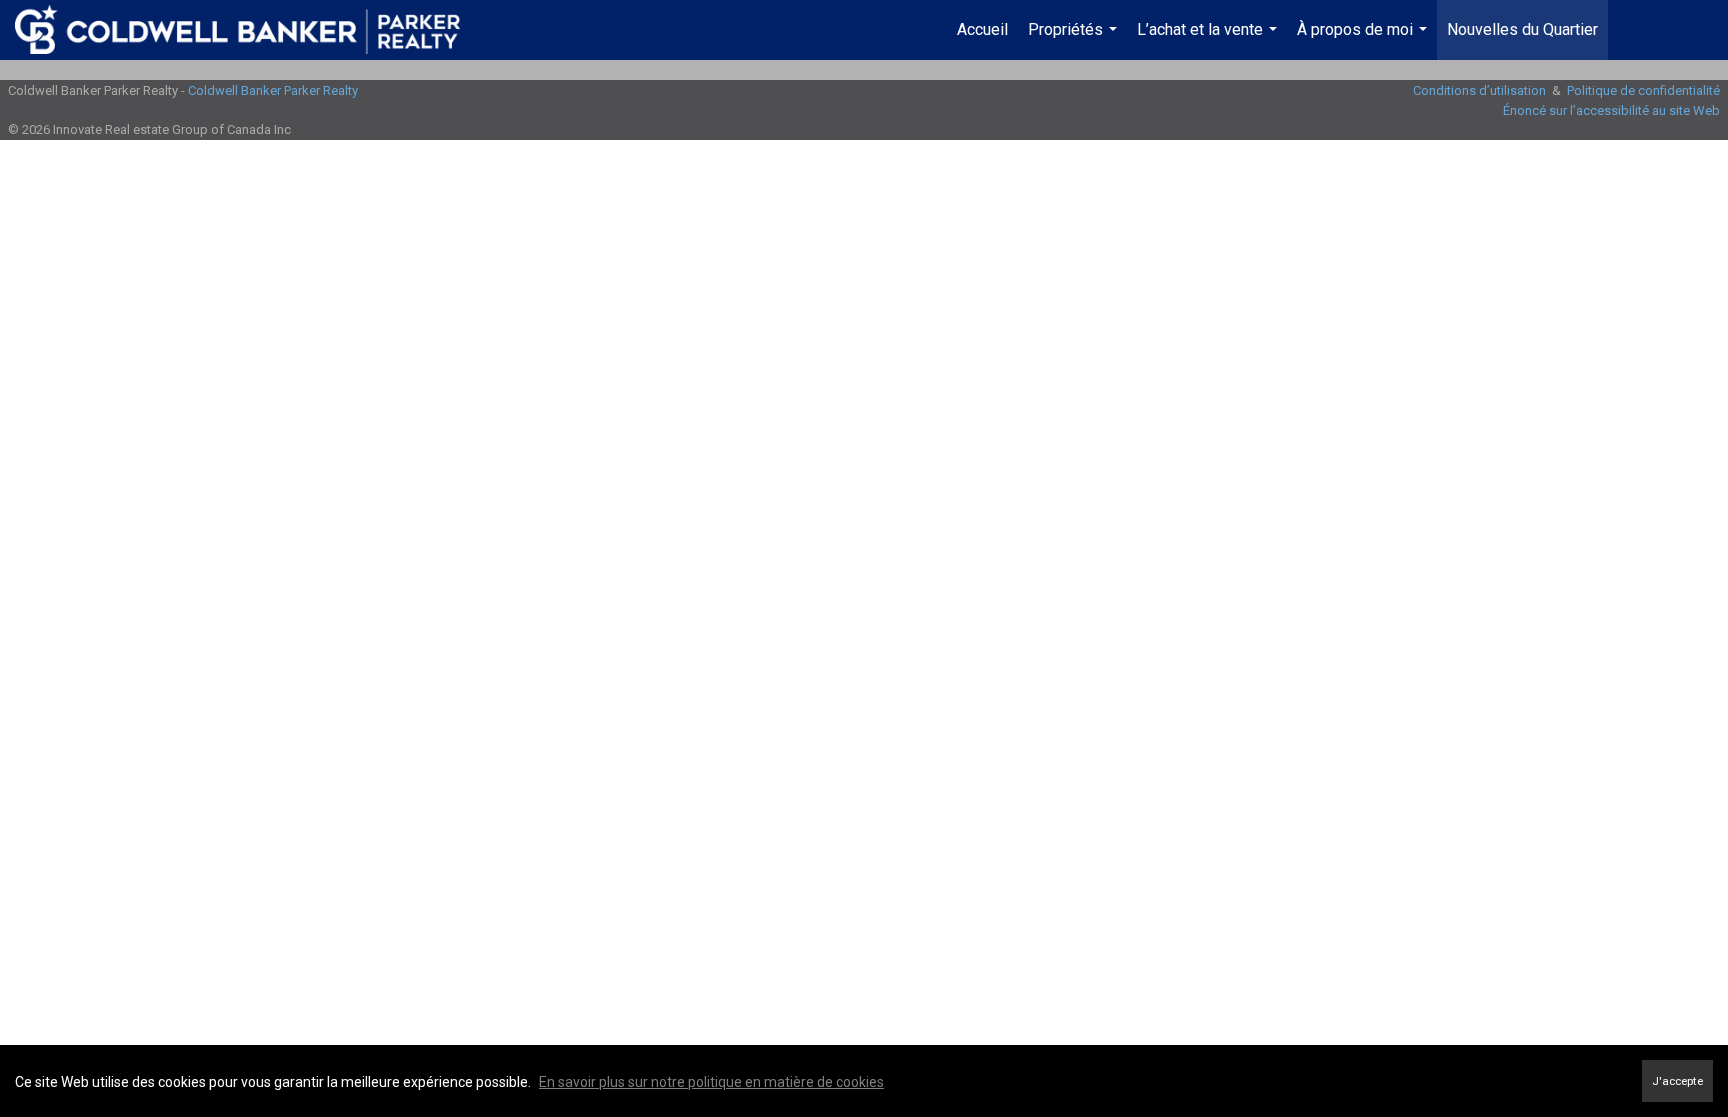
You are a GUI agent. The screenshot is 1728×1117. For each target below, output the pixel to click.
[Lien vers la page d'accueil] (247, 30)
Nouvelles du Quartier (1522, 29)
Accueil (982, 29)
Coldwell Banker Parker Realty (273, 90)
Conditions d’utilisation (1479, 90)
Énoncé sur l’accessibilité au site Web (1611, 110)
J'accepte (1677, 1081)
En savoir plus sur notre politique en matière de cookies (711, 1082)
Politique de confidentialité (1643, 90)
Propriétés (1075, 40)
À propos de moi (1364, 40)
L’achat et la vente (1209, 40)
